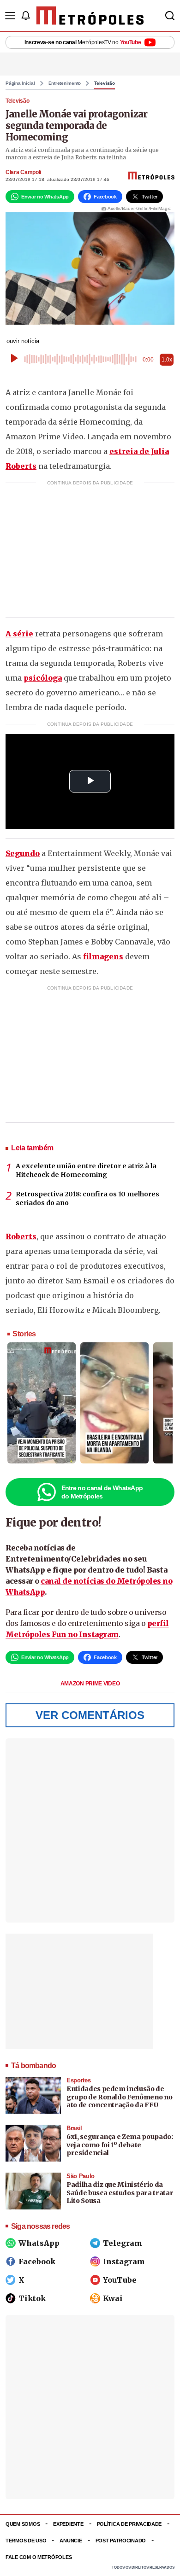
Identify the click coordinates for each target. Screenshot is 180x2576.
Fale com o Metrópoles (39, 2557)
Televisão (105, 83)
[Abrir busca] (170, 16)
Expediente (68, 2524)
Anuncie (71, 2541)
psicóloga (43, 678)
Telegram (123, 2243)
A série (19, 634)
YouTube (120, 2280)
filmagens (103, 956)
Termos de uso (26, 2541)
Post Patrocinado (121, 2541)
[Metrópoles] (90, 16)
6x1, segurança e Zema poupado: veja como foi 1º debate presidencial (120, 2145)
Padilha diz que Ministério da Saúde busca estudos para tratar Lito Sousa (120, 2193)
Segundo (23, 853)
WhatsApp (39, 2243)
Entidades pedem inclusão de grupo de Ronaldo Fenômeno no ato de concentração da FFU (119, 2097)
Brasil (74, 2128)
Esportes (78, 2080)
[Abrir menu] (10, 16)
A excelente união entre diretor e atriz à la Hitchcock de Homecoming (86, 1171)
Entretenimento (65, 83)
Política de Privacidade (129, 2524)
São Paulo (81, 2176)
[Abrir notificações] (25, 16)
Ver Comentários (90, 1715)
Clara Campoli (23, 172)
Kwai (113, 2298)
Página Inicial (20, 83)
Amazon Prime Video (90, 1684)
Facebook (37, 2261)
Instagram (124, 2261)
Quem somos (23, 2524)
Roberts (21, 1236)
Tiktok (32, 2298)
